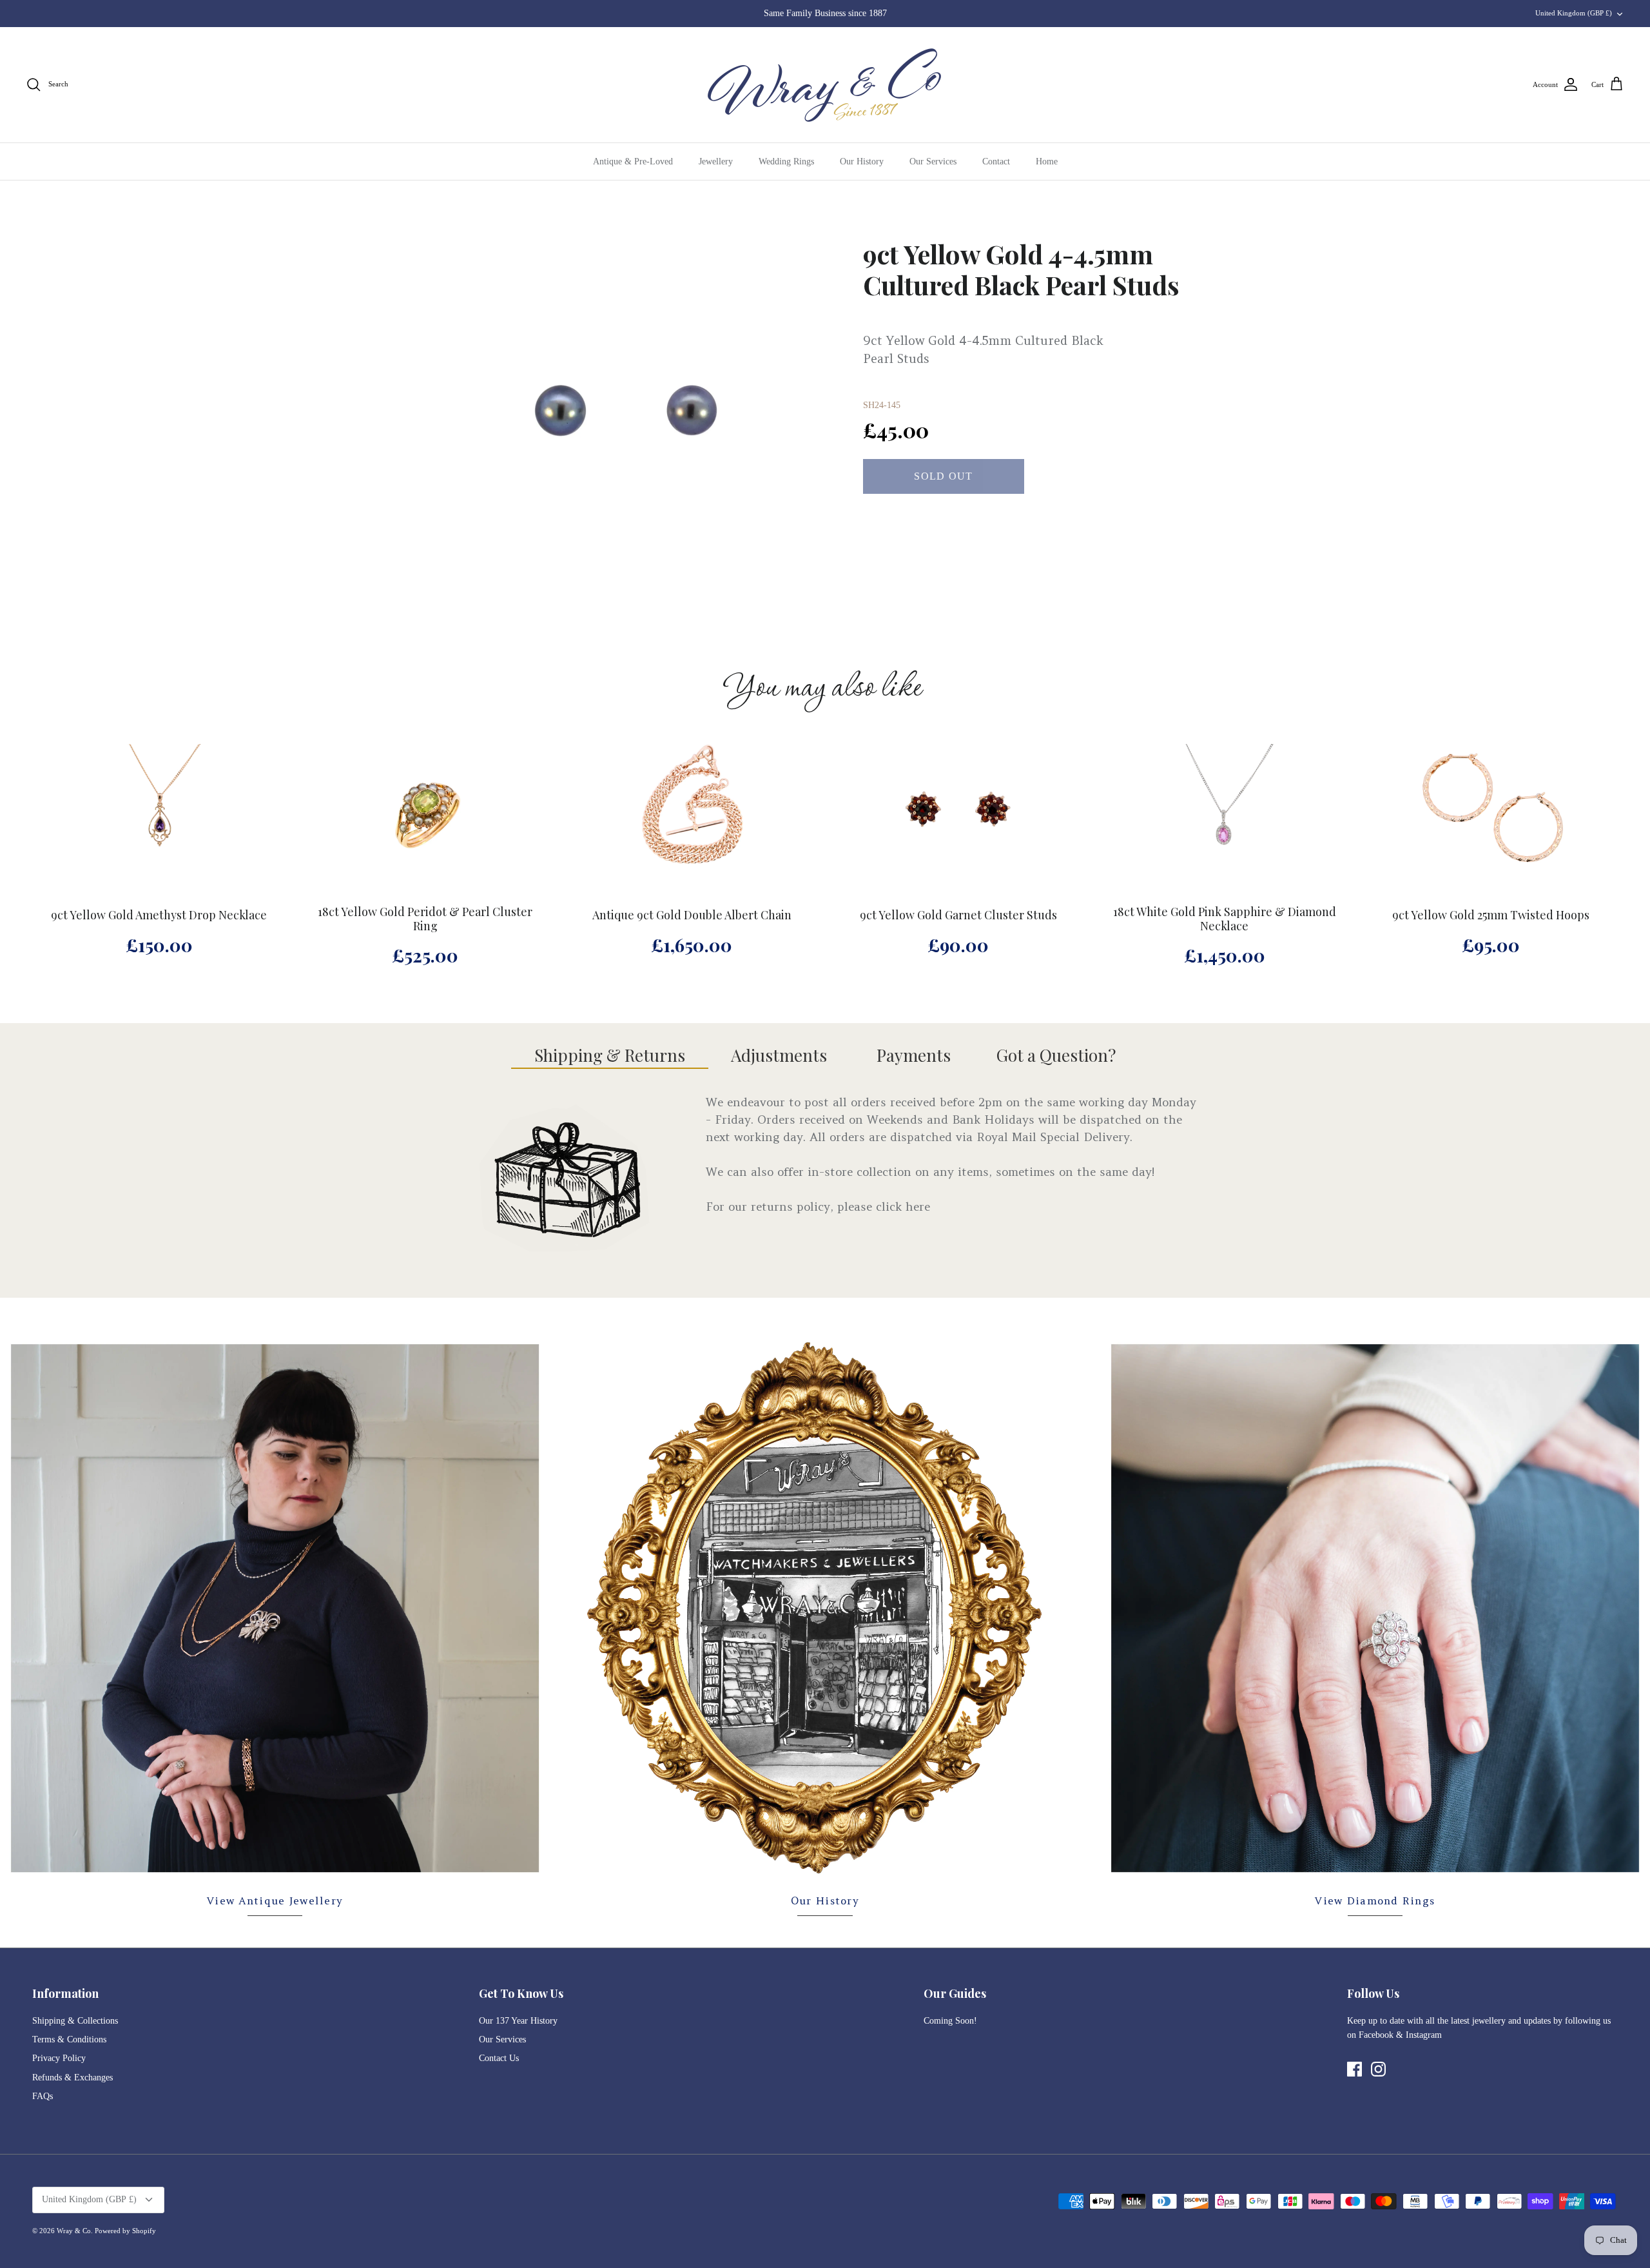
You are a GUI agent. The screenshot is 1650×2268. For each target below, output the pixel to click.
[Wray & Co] (825, 85)
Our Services (933, 161)
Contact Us (499, 2058)
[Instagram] (1378, 2069)
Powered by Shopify (125, 2231)
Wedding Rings (786, 161)
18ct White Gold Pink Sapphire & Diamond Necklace (1225, 919)
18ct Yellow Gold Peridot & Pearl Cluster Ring (425, 919)
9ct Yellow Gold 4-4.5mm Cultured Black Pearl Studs (1021, 269)
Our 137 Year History (518, 2021)
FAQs (43, 2096)
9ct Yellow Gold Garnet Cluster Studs (958, 915)
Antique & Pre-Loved (633, 161)
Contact (996, 161)
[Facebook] (1354, 2069)
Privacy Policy (59, 2058)
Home (1047, 161)
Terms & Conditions (69, 2039)
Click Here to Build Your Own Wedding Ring (825, 13)
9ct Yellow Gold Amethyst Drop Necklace (159, 915)
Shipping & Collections (75, 2021)
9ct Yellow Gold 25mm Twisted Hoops (1491, 915)
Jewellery (716, 161)
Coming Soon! (950, 2021)
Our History (862, 161)
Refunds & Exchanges (73, 2077)
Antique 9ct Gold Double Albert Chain (692, 915)
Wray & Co (74, 2231)
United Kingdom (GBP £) (1574, 13)
